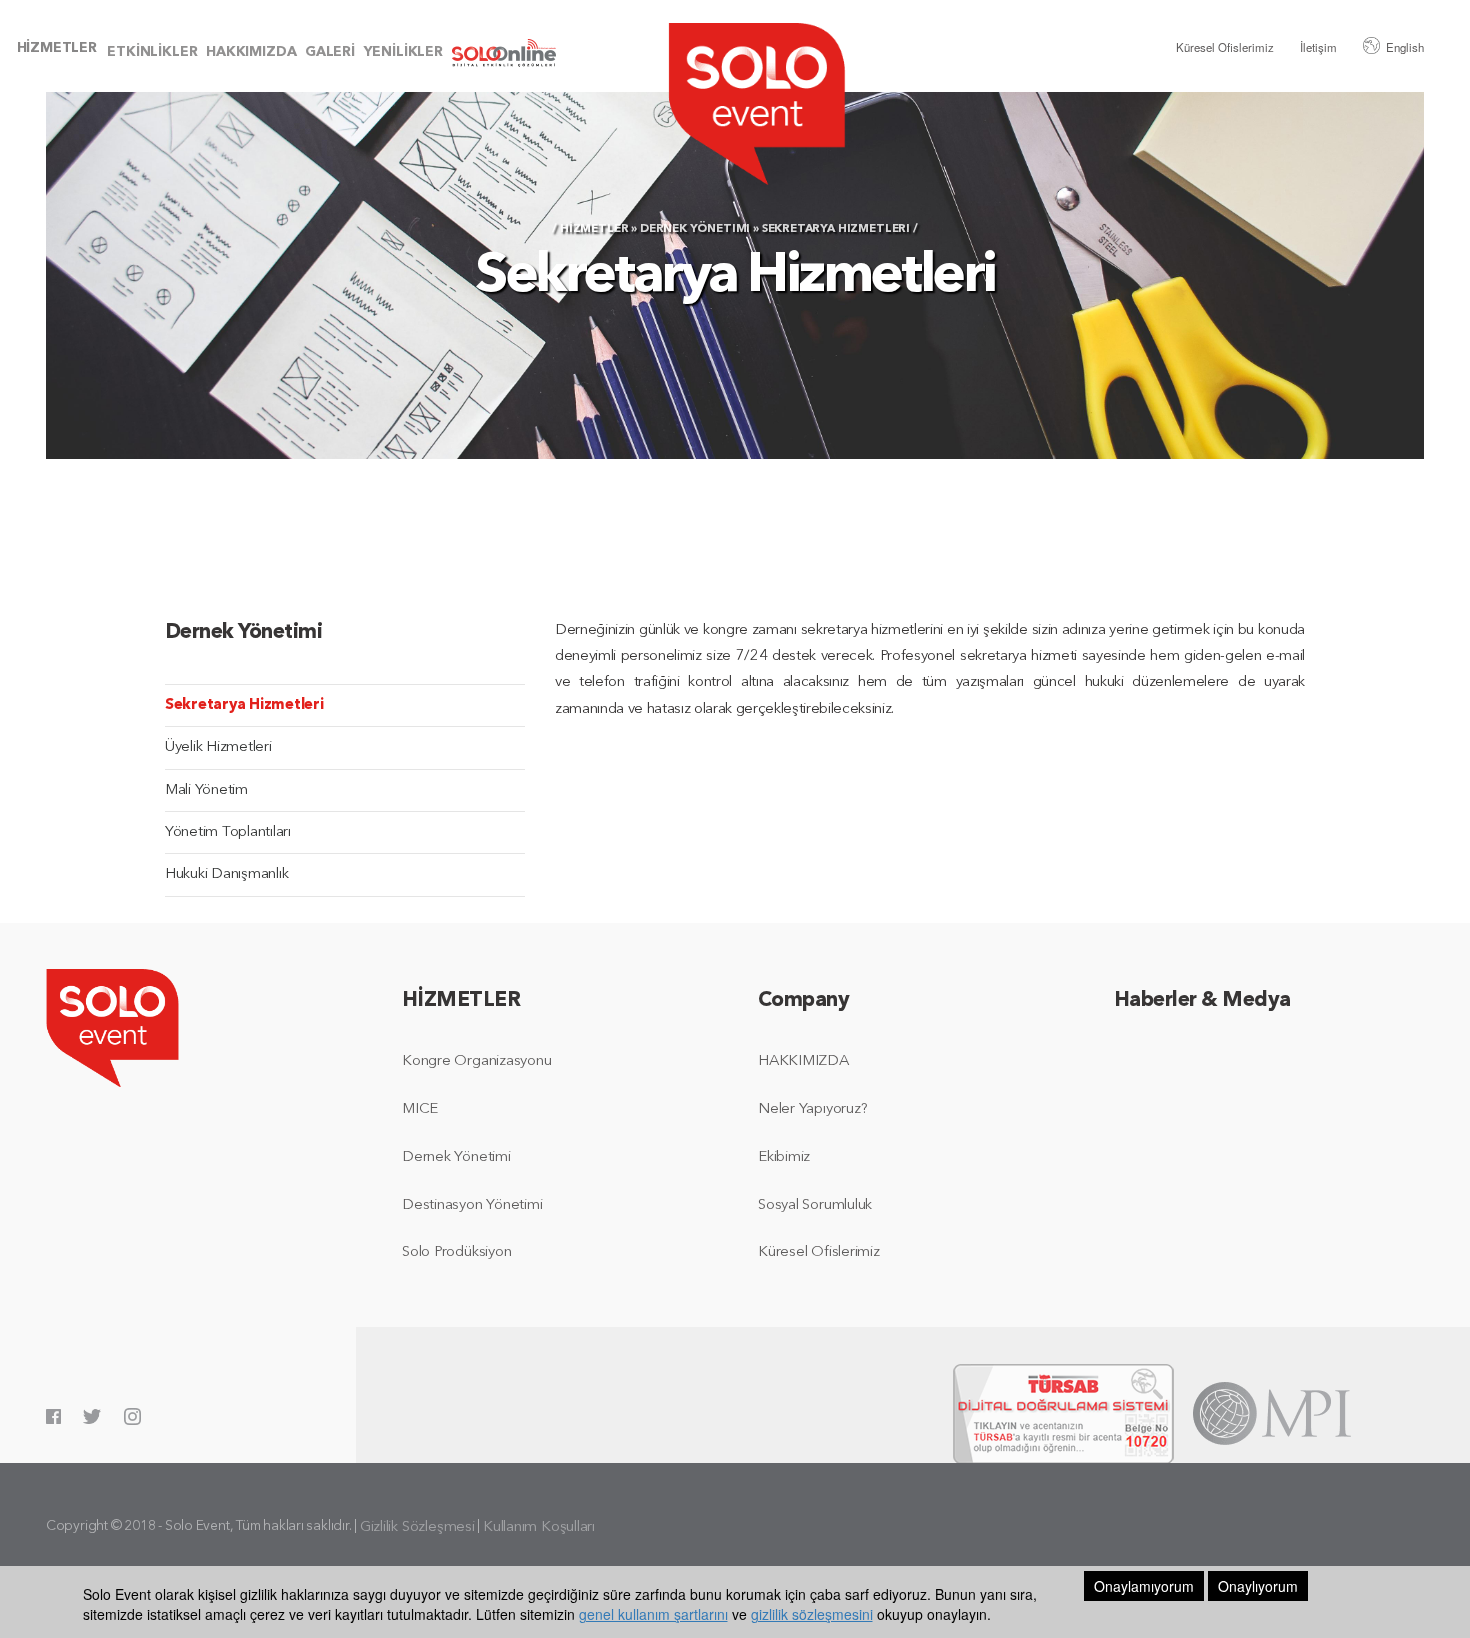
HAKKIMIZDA (251, 52)
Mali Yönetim (206, 790)
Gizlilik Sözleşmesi (417, 1527)
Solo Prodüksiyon (456, 1252)
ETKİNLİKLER (152, 52)
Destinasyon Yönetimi (472, 1205)
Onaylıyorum (1258, 1586)
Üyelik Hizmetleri (218, 747)
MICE (420, 1109)
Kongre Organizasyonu (477, 1061)
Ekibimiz (784, 1157)
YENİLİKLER (403, 52)
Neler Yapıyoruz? (812, 1109)
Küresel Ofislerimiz (1225, 47)
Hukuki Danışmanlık (226, 874)
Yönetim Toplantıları (228, 832)
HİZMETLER (57, 48)
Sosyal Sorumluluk (815, 1205)
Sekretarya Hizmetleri (244, 705)
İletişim (1318, 47)
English (1405, 47)
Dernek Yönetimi (695, 229)
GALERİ (330, 52)
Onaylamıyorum (1144, 1586)
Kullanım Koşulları (539, 1527)
